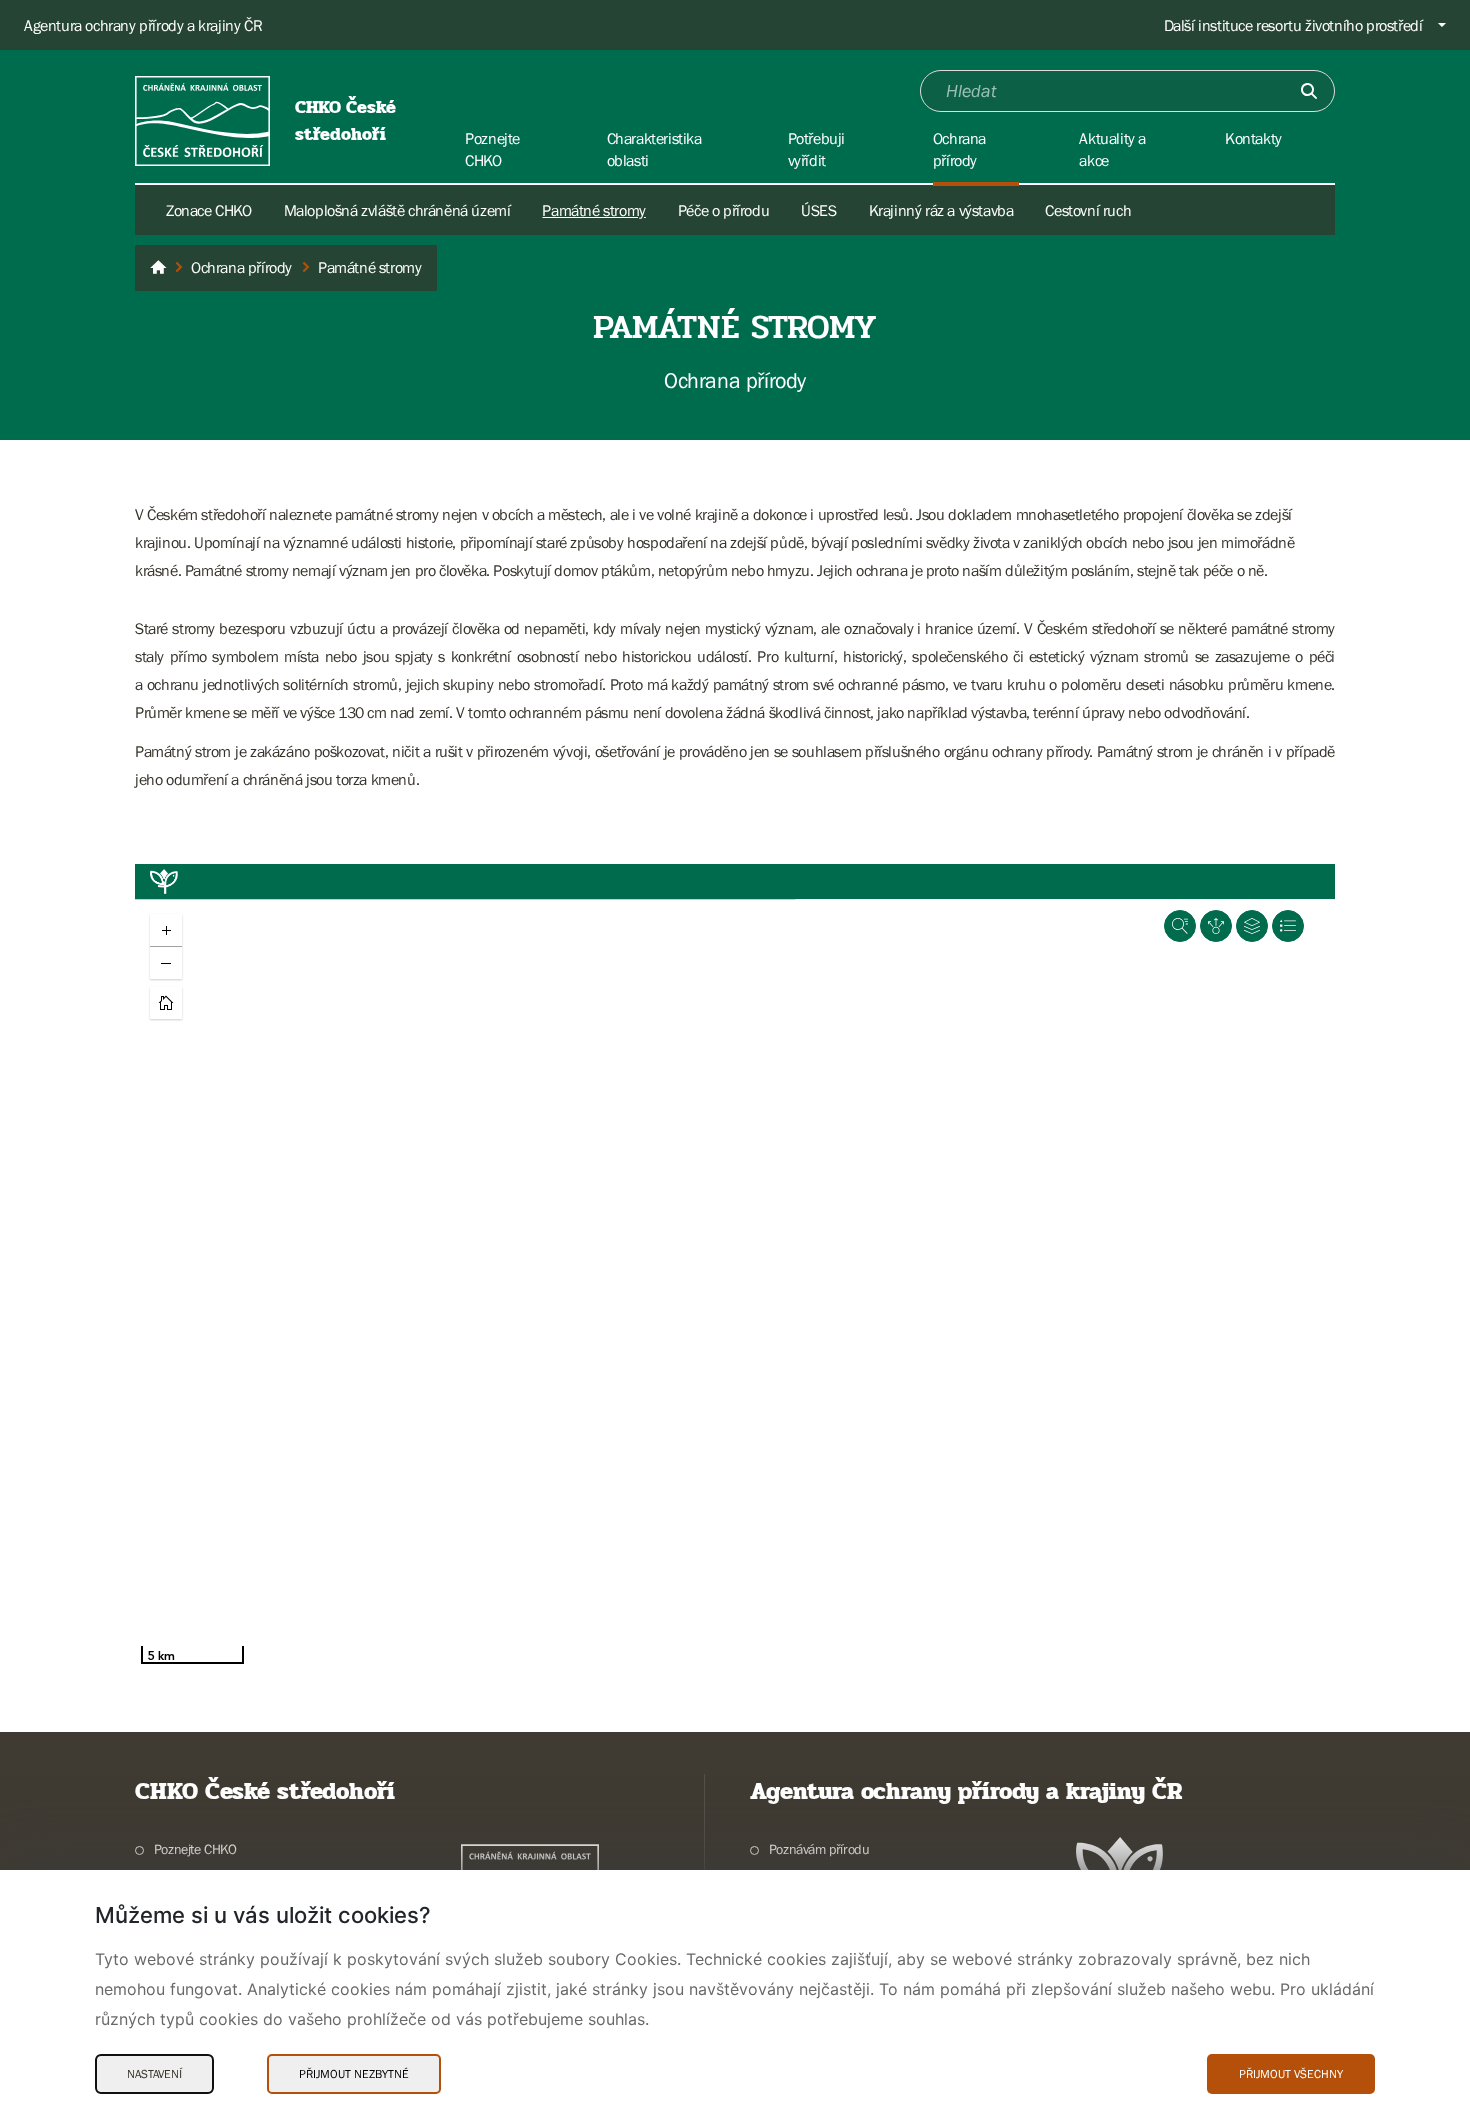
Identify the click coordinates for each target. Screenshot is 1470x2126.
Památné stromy (593, 210)
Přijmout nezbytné (354, 2074)
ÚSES (818, 210)
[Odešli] (1309, 91)
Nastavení (154, 2074)
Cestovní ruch (1088, 210)
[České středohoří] (158, 268)
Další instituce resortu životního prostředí (1293, 25)
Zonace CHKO (209, 210)
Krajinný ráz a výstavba (941, 210)
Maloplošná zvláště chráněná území (397, 210)
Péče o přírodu (723, 210)
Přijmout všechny (1291, 2074)
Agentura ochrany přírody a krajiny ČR (143, 25)
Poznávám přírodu (819, 1849)
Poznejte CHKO (195, 1849)
